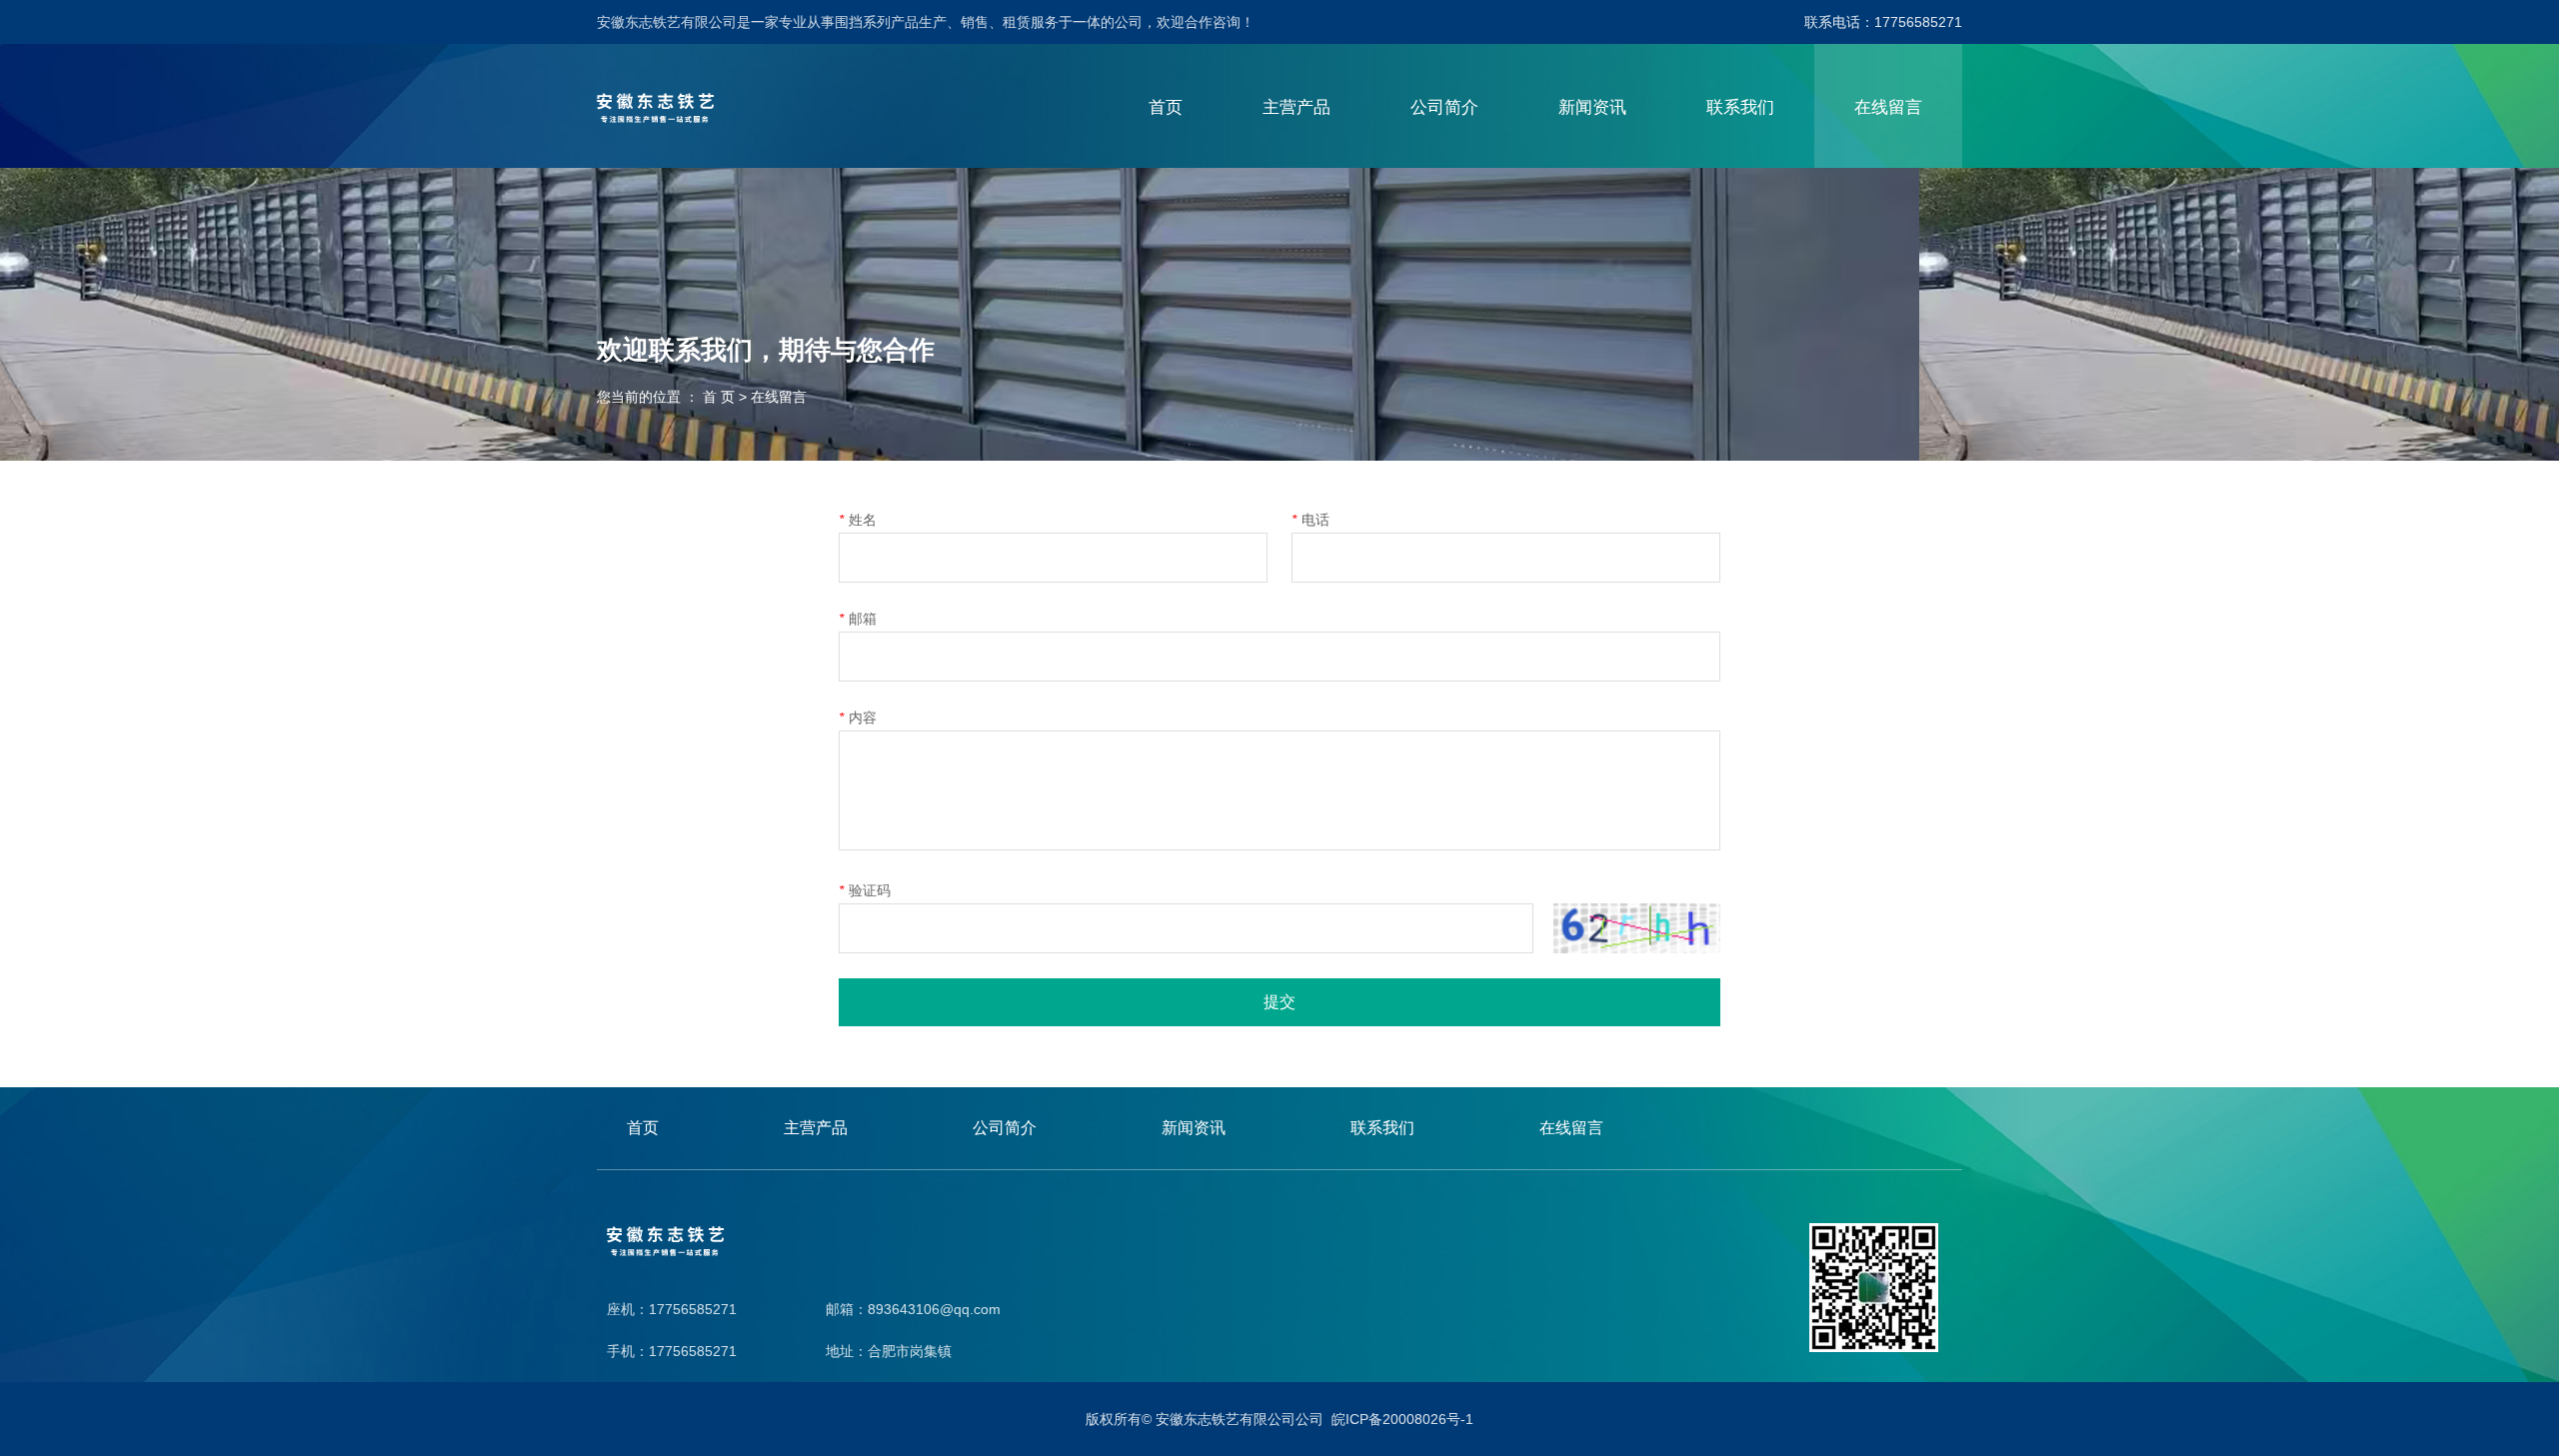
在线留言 (1888, 107)
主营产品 (1296, 107)
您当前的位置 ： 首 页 (668, 398)
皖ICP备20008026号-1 (1402, 1419)
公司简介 (1444, 107)
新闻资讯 (1592, 107)
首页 (1166, 107)
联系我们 (1740, 107)
